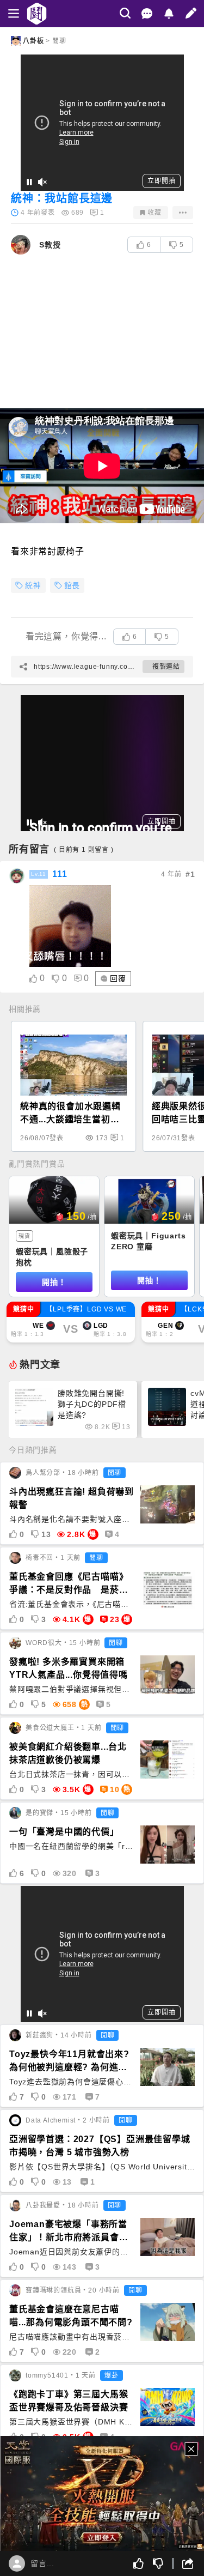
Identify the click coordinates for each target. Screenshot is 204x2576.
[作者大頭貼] (21, 245)
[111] (17, 876)
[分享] (183, 2563)
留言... (42, 2563)
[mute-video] (42, 182)
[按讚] (139, 2563)
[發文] (191, 13)
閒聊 (59, 41)
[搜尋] (125, 13)
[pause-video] (29, 182)
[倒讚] (158, 2563)
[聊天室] (147, 14)
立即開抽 (161, 181)
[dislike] (56, 979)
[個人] (17, 2563)
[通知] (169, 14)
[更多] (183, 213)
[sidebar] (14, 14)
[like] (33, 979)
